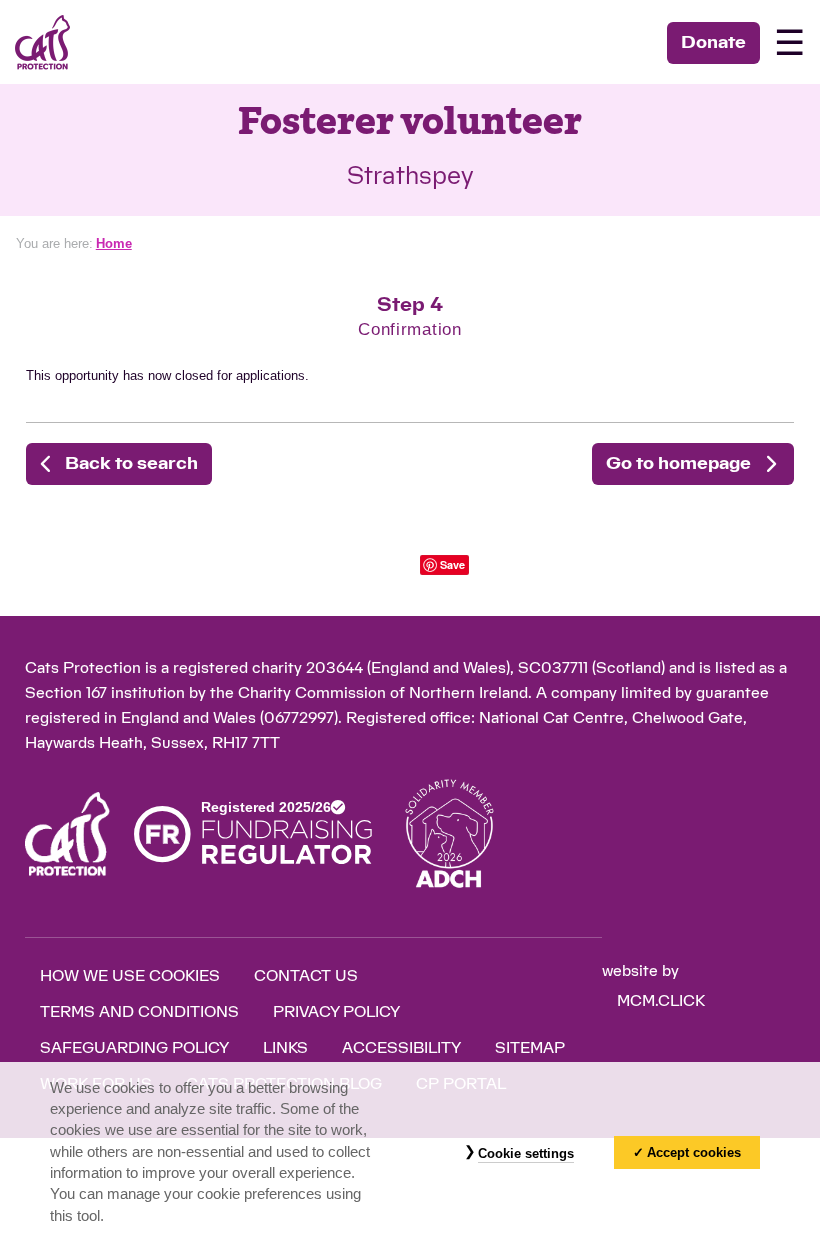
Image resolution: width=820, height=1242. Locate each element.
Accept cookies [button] (694, 1152)
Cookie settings (526, 1153)
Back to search (131, 464)
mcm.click (661, 1001)
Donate (713, 43)
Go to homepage (678, 464)
